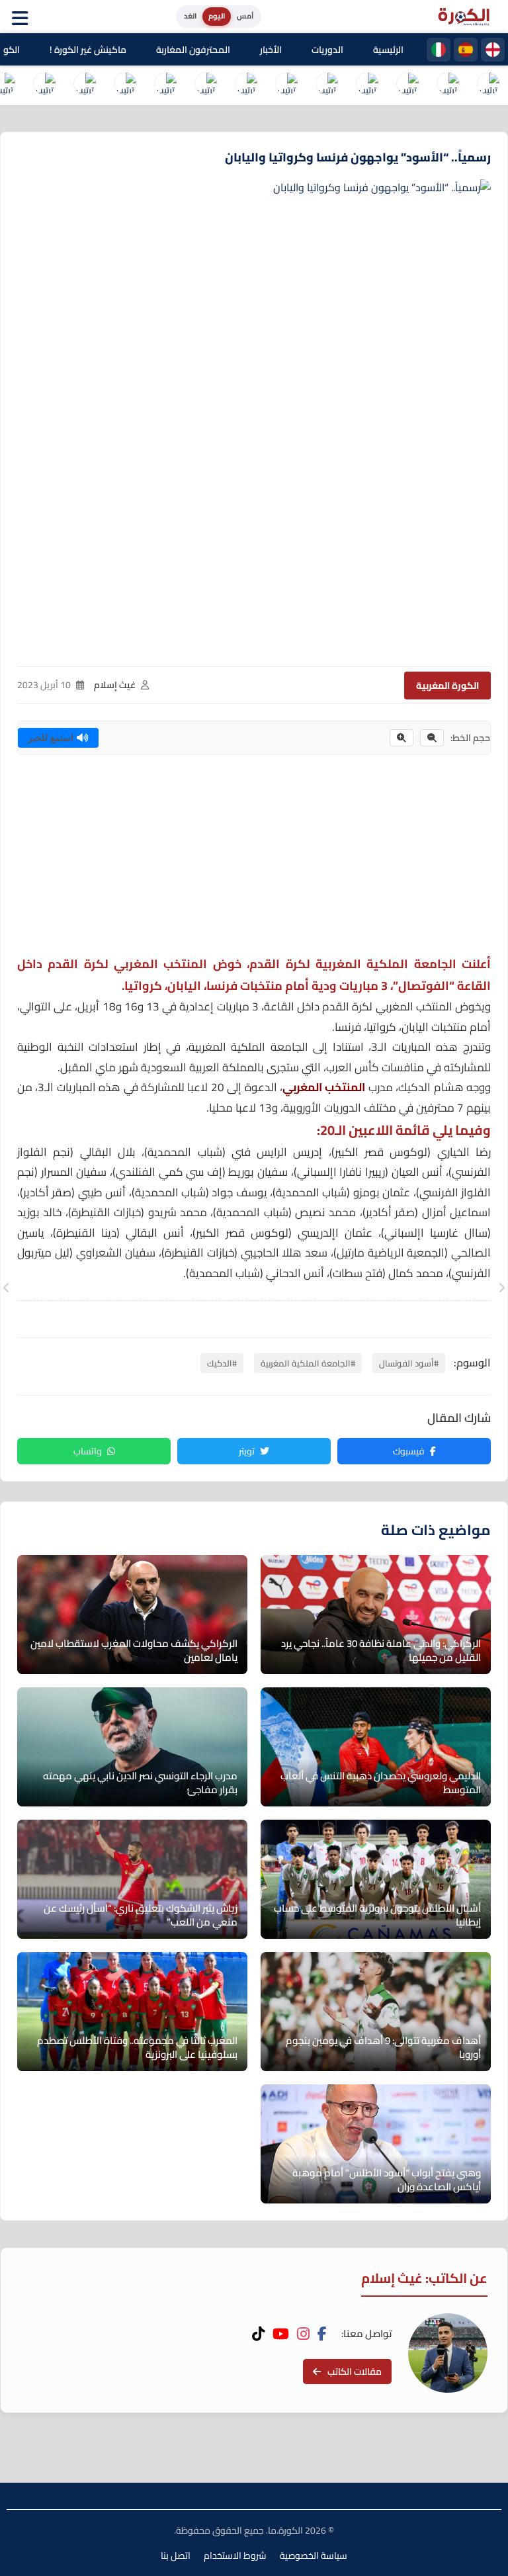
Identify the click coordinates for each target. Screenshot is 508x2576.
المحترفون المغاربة (193, 50)
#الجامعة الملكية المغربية (308, 1363)
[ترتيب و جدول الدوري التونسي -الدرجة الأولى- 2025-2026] (44, 85)
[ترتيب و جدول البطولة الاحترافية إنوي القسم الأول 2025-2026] (488, 85)
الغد (190, 16)
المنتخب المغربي (324, 1087)
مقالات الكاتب (355, 2372)
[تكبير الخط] (402, 738)
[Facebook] (322, 2334)
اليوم (217, 16)
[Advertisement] (254, 861)
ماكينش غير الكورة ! (88, 50)
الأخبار (271, 50)
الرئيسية (388, 50)
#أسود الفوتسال (409, 1363)
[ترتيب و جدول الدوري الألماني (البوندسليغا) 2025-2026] (286, 85)
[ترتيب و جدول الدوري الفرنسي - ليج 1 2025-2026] (367, 85)
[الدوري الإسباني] (466, 50)
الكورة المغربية (447, 686)
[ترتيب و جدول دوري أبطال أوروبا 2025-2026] (246, 85)
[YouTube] (281, 2334)
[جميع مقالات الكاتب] (448, 2353)
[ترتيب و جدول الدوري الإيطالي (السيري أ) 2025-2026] (407, 85)
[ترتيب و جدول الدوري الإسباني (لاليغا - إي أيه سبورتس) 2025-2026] (448, 85)
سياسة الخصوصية (314, 2555)
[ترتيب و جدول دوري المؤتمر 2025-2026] (165, 85)
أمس (245, 16)
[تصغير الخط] (432, 738)
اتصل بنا (176, 2555)
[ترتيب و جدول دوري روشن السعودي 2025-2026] (125, 85)
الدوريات (327, 50)
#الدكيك (222, 1363)
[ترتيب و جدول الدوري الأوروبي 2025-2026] (206, 85)
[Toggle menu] (23, 17)
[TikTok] (258, 2334)
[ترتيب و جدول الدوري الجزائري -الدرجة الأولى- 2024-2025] (85, 85)
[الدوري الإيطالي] (439, 50)
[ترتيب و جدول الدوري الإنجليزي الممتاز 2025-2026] (327, 85)
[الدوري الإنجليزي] (493, 50)
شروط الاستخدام (235, 2555)
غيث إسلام (115, 685)
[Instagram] (303, 2334)
